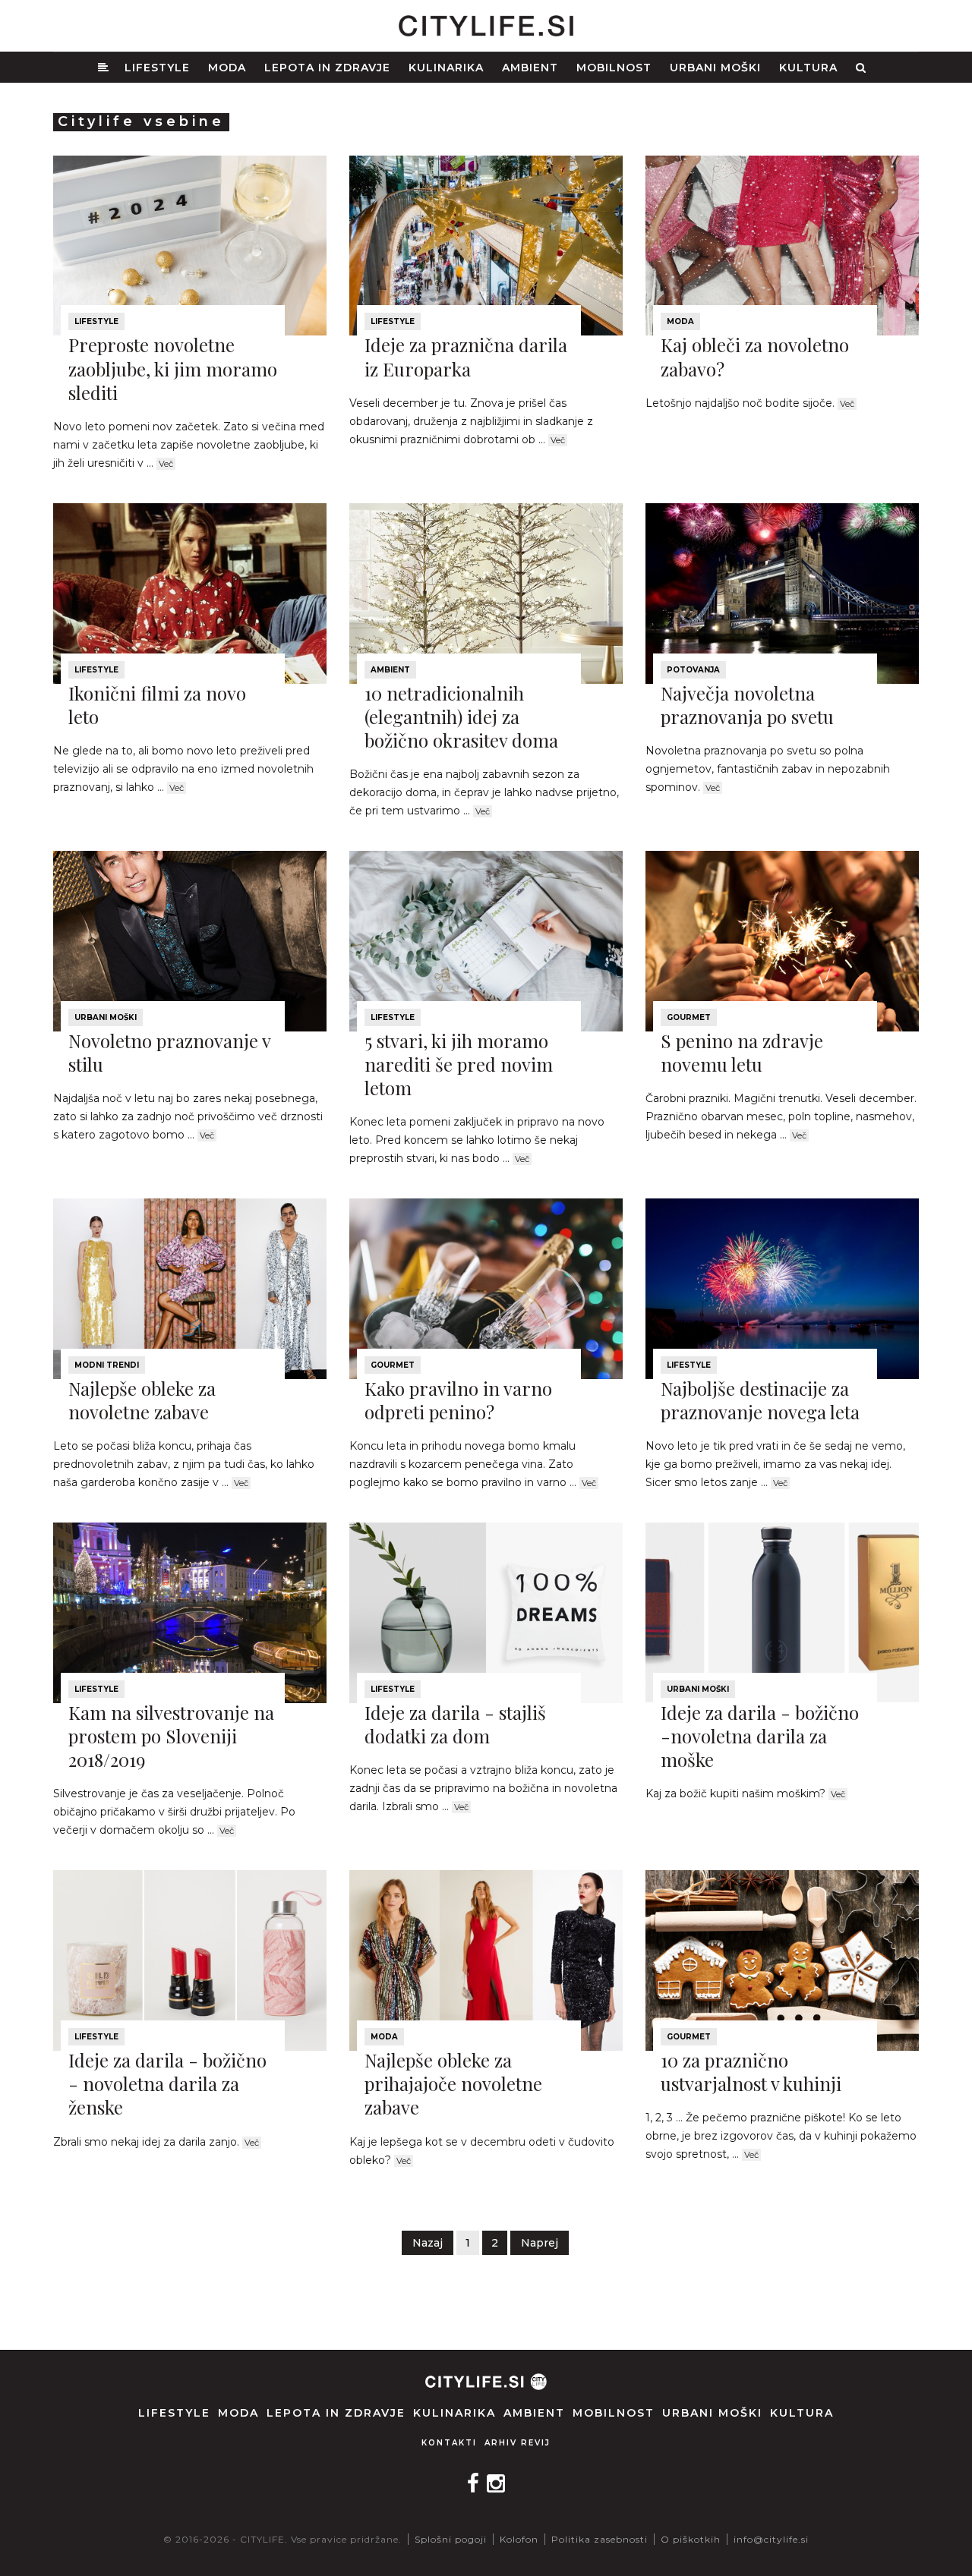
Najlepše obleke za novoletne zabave (142, 1400)
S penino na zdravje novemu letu (742, 1052)
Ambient (530, 68)
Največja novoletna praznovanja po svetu (747, 705)
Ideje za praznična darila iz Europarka (466, 356)
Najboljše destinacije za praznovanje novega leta (760, 1400)
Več (166, 464)
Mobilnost (614, 68)
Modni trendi (107, 1365)
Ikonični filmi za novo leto (157, 705)
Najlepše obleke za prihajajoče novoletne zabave (453, 2083)
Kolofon (519, 2539)
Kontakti (449, 2443)
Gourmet (689, 1017)
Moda (227, 68)
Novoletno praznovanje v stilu (169, 1052)
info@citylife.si (771, 2539)
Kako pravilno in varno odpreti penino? (458, 1400)
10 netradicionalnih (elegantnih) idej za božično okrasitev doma (461, 716)
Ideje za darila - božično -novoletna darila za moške (760, 1736)
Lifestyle (157, 68)
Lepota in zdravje (327, 68)
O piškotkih (691, 2539)
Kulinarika (446, 68)
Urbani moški (715, 68)
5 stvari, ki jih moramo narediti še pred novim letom (459, 1064)
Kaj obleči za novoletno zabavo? (755, 356)
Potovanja (693, 670)
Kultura (808, 68)
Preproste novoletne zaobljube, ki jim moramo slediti (173, 368)
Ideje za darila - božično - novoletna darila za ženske (167, 2083)
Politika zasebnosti (600, 2539)
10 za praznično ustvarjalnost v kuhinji (751, 2072)
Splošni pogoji (451, 2539)
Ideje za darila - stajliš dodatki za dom (455, 1724)
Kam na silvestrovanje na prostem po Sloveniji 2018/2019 (171, 1736)
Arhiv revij (518, 2443)
